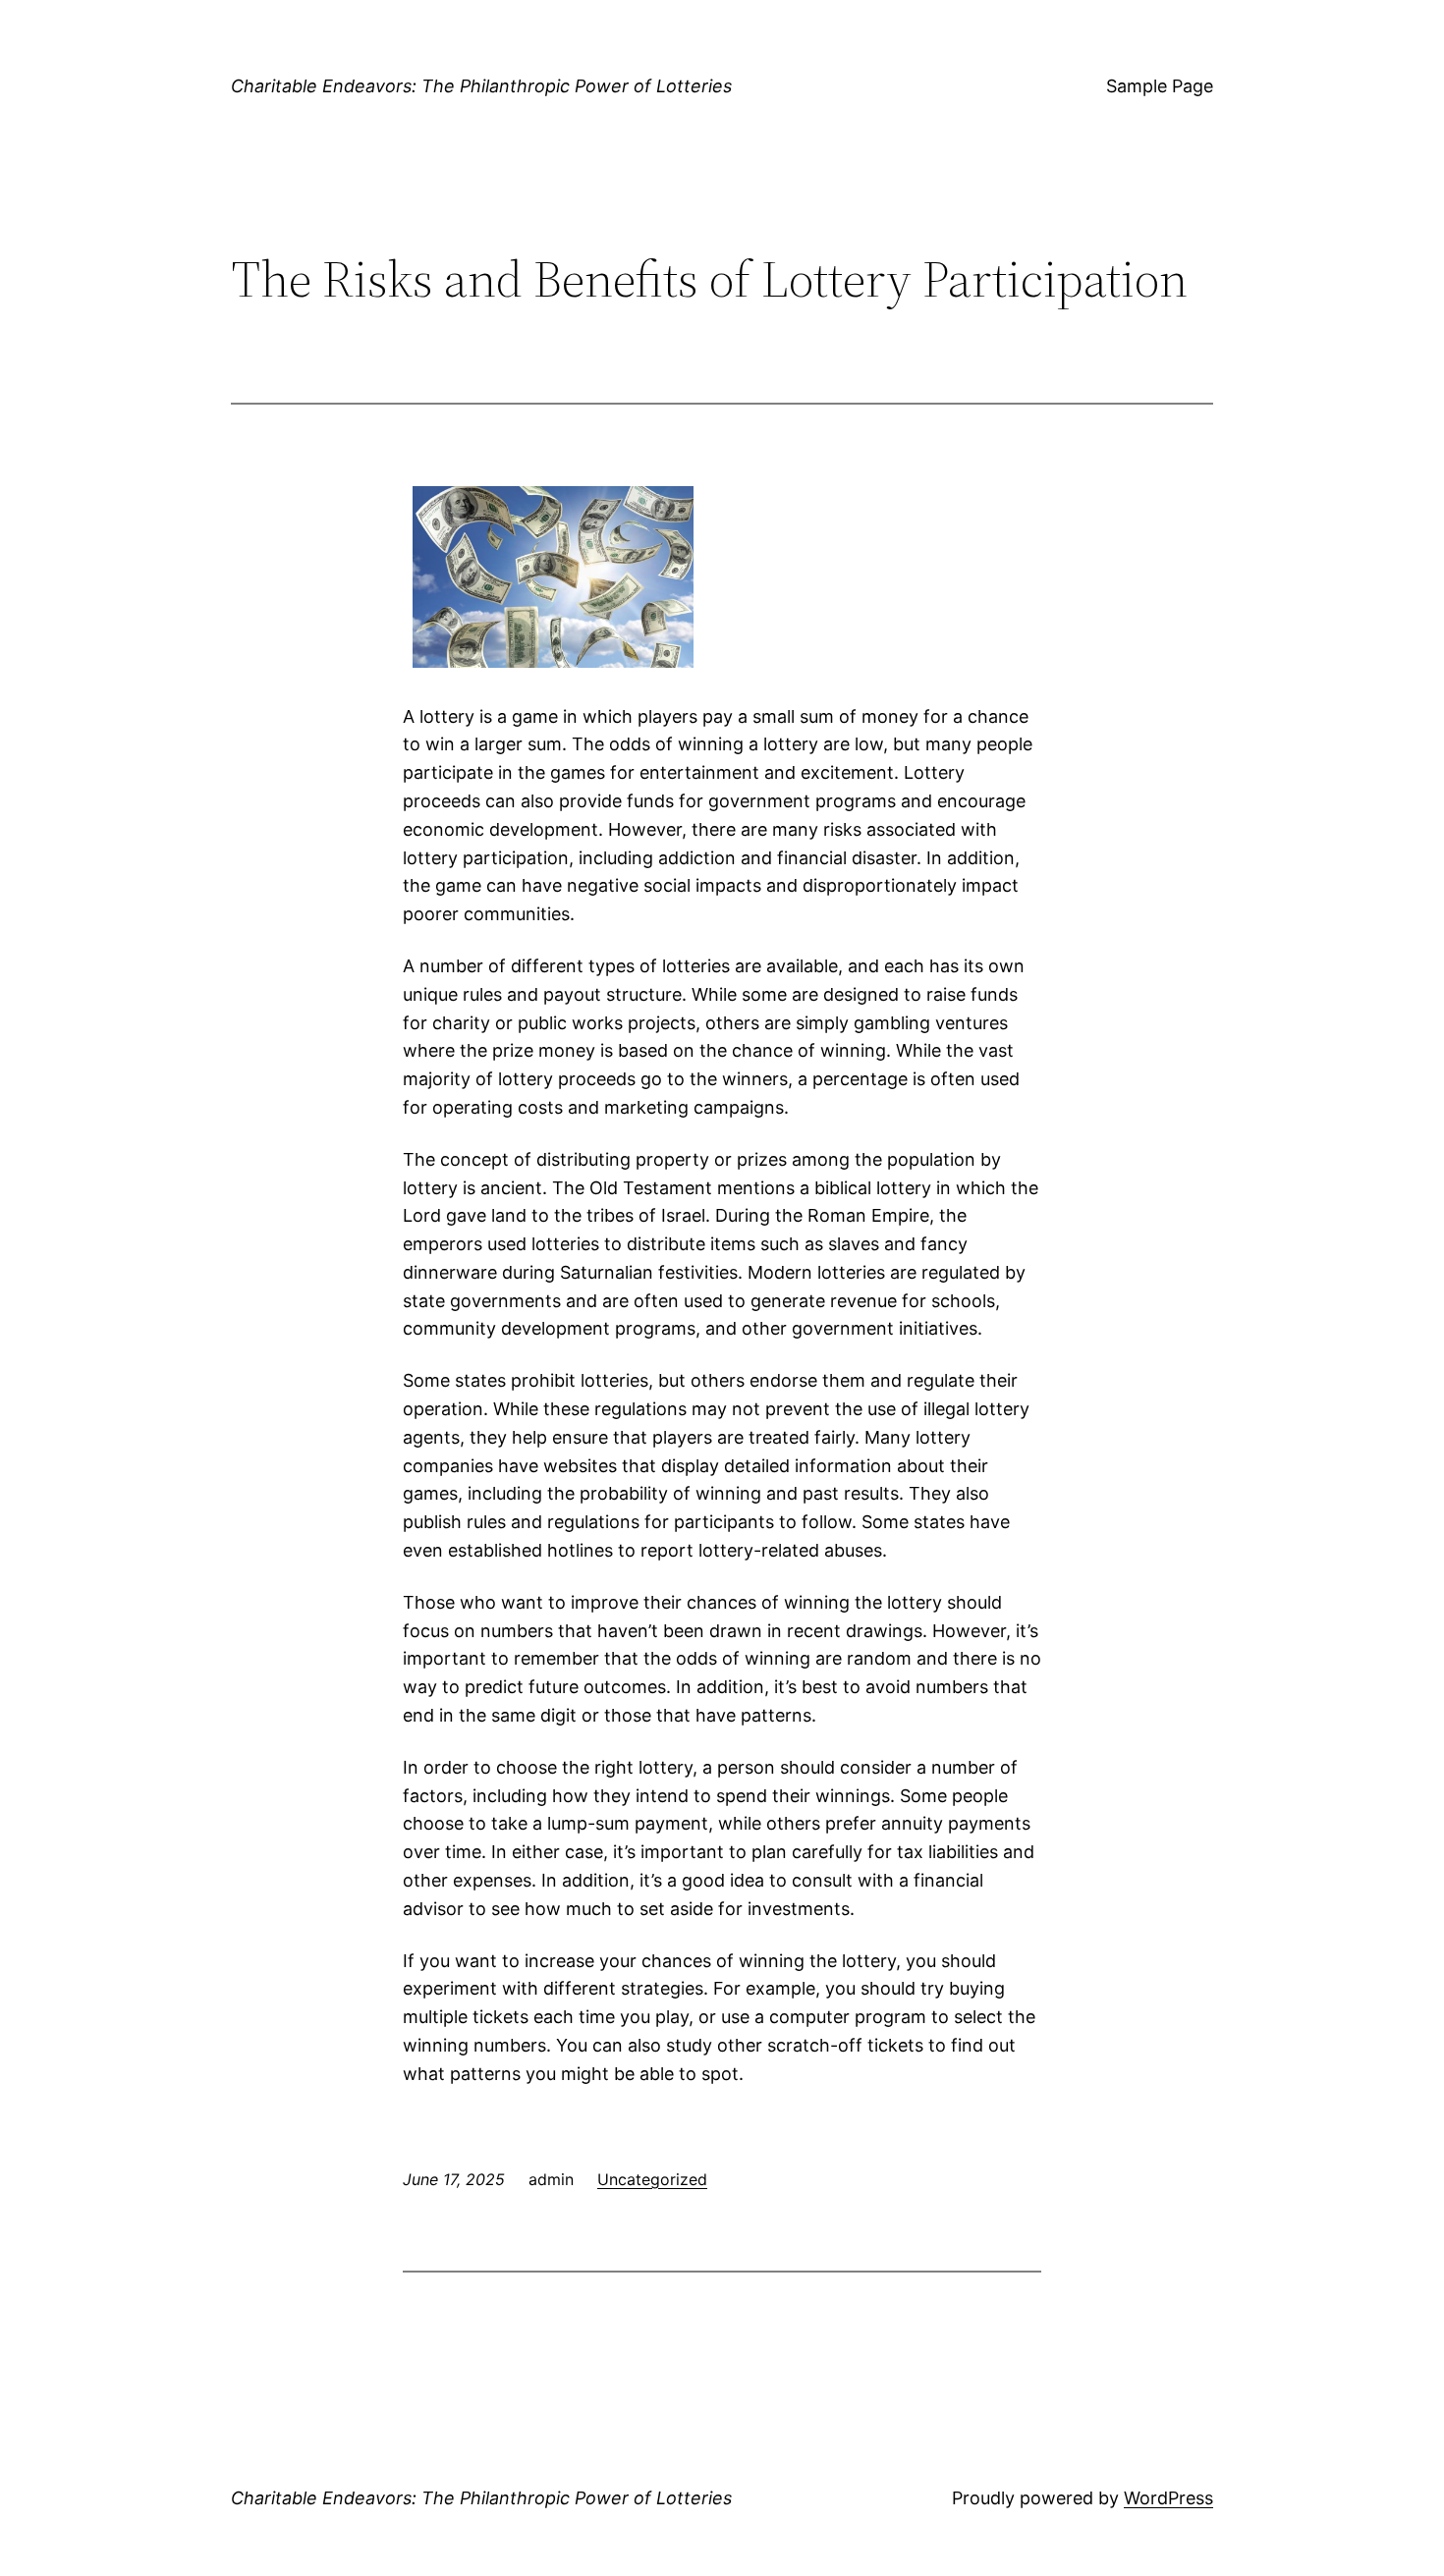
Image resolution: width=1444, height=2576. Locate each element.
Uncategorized (652, 2179)
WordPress (1168, 2498)
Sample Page (1160, 86)
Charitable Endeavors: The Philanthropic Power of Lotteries (481, 86)
